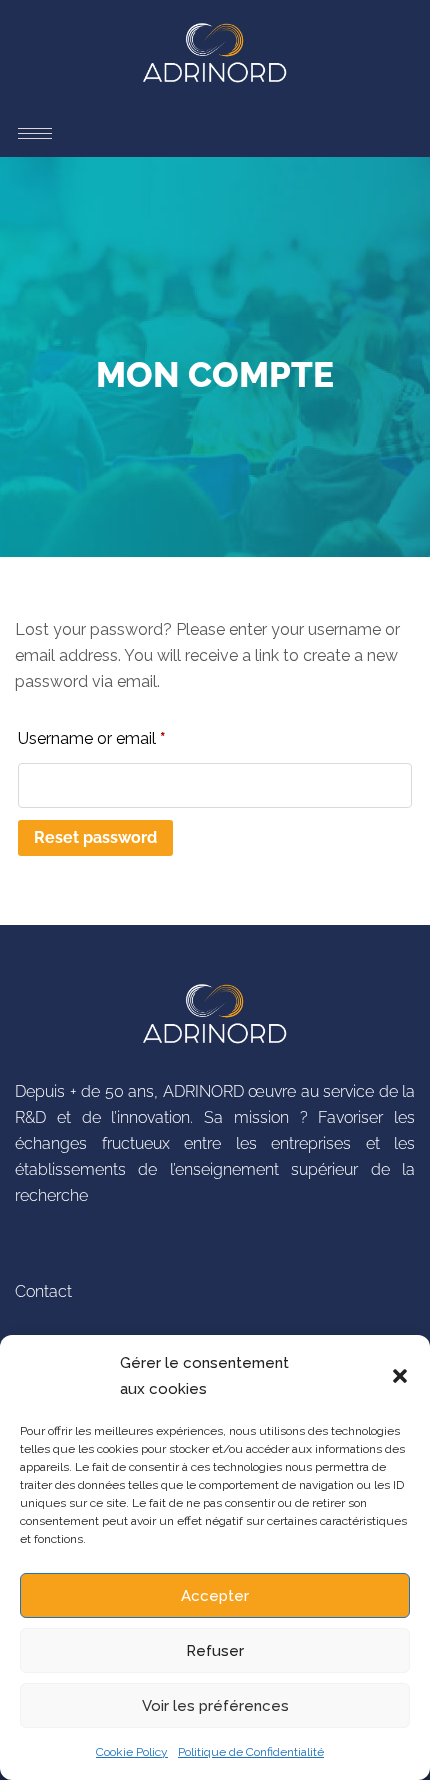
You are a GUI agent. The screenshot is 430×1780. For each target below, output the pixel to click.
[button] (400, 1376)
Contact (43, 1291)
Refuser (215, 1651)
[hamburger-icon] (35, 112)
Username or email (124, 735)
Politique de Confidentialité (251, 1752)
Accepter (215, 1596)
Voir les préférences (215, 1706)
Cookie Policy (132, 1752)
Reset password (95, 837)
